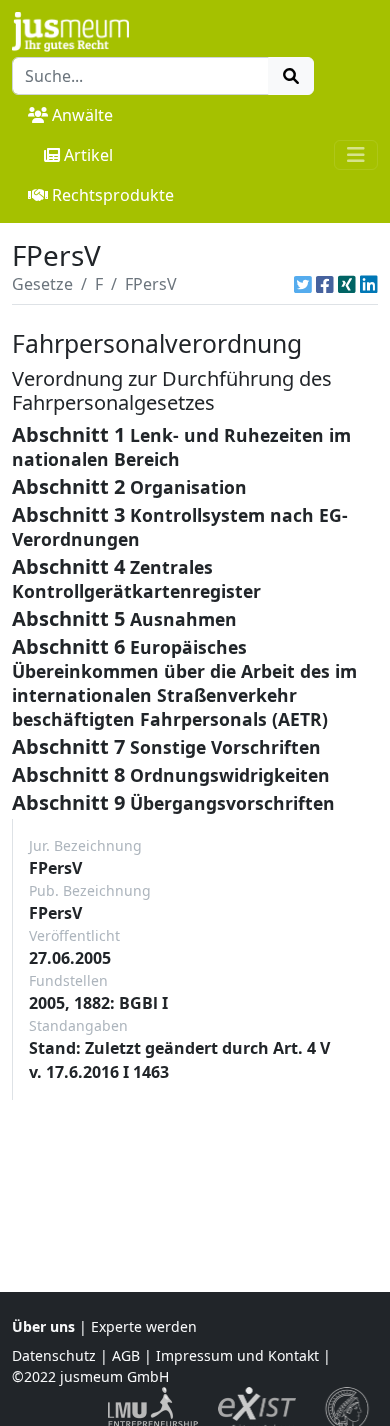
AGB (126, 1355)
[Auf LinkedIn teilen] (369, 284)
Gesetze (42, 284)
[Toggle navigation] (356, 155)
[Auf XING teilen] (347, 284)
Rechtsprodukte (113, 195)
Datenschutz (54, 1355)
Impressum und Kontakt (237, 1355)
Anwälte (82, 115)
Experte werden (144, 1326)
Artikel (88, 155)
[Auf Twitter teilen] (303, 284)
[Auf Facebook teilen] (325, 284)
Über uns (43, 1326)
